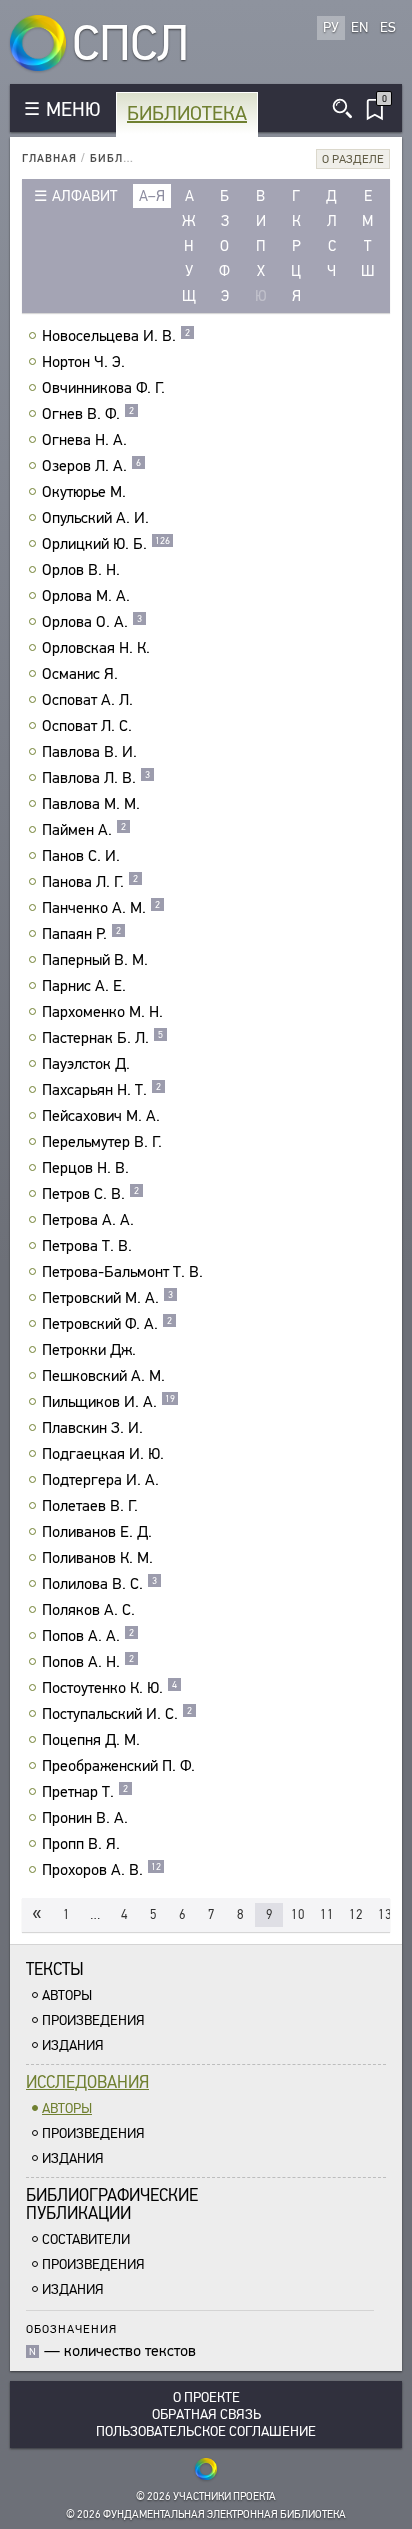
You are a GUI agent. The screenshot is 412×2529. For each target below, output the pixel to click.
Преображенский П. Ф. (118, 1766)
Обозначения (71, 2328)
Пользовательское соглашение (206, 2431)
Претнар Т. (85, 1792)
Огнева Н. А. (84, 440)
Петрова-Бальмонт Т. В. (122, 1272)
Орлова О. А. (92, 622)
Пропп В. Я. (81, 1844)
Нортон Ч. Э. (83, 362)
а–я (152, 196)
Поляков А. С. (88, 1610)
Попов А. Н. (88, 1662)
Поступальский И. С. (117, 1714)
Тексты (55, 1969)
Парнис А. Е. (84, 986)
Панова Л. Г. (90, 882)
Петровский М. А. (107, 1298)
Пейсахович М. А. (101, 1116)
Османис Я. (80, 674)
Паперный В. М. (95, 960)
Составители (86, 2239)
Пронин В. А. (85, 1818)
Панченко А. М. (101, 908)
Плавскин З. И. (92, 1428)
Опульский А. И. (95, 518)
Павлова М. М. (91, 804)
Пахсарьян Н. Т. (101, 1090)
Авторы (67, 1995)
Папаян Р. (81, 934)
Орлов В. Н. (81, 570)
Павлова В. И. (89, 752)
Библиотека (187, 113)
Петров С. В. (90, 1194)
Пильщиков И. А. (108, 1402)
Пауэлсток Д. (86, 1064)
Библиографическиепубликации (112, 2204)
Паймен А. (84, 830)
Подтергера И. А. (100, 1480)
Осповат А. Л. (87, 700)
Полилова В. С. (99, 1584)
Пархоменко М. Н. (102, 1012)
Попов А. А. (88, 1636)
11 (327, 1914)
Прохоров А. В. (101, 1870)
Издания (73, 2045)
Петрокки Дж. (89, 1350)
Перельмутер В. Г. (102, 1142)
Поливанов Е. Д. (97, 1532)
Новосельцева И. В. (116, 336)
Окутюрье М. (84, 492)
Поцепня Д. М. (91, 1740)
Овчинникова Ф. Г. (103, 388)
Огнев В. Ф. (88, 414)
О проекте (206, 2397)
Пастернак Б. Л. (102, 1038)
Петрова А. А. (88, 1220)
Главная (49, 158)
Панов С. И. (81, 856)
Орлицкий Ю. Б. (106, 544)
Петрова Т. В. (87, 1246)
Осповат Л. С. (87, 726)
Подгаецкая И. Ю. (103, 1454)
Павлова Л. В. (96, 778)
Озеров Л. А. (91, 466)
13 (385, 1914)
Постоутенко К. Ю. (109, 1688)
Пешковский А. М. (103, 1376)
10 (298, 1914)
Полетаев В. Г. (90, 1506)
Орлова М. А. (86, 596)
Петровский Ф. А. (107, 1324)
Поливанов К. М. (97, 1558)
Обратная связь (206, 2414)
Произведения (93, 2020)
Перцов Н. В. (85, 1168)
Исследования (87, 2082)
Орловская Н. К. (96, 648)
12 (356, 1914)
